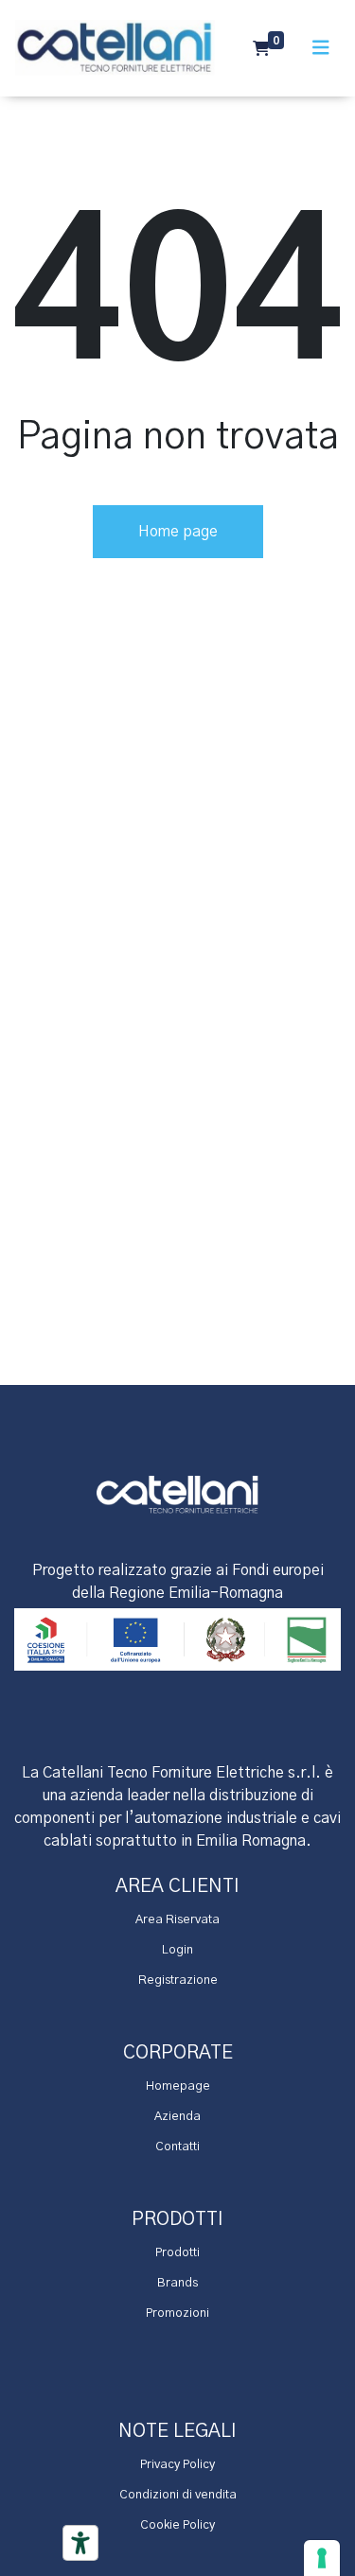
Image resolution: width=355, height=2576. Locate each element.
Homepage (178, 2086)
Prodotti (177, 2253)
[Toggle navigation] (321, 48)
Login (177, 1950)
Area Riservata (177, 1920)
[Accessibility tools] (80, 2543)
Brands (177, 2283)
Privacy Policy (177, 2465)
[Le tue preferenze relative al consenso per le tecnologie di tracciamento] (322, 2558)
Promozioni (177, 2313)
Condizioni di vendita (178, 2495)
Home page (178, 532)
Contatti (177, 2147)
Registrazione (178, 1980)
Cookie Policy (177, 2525)
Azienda (177, 2117)
